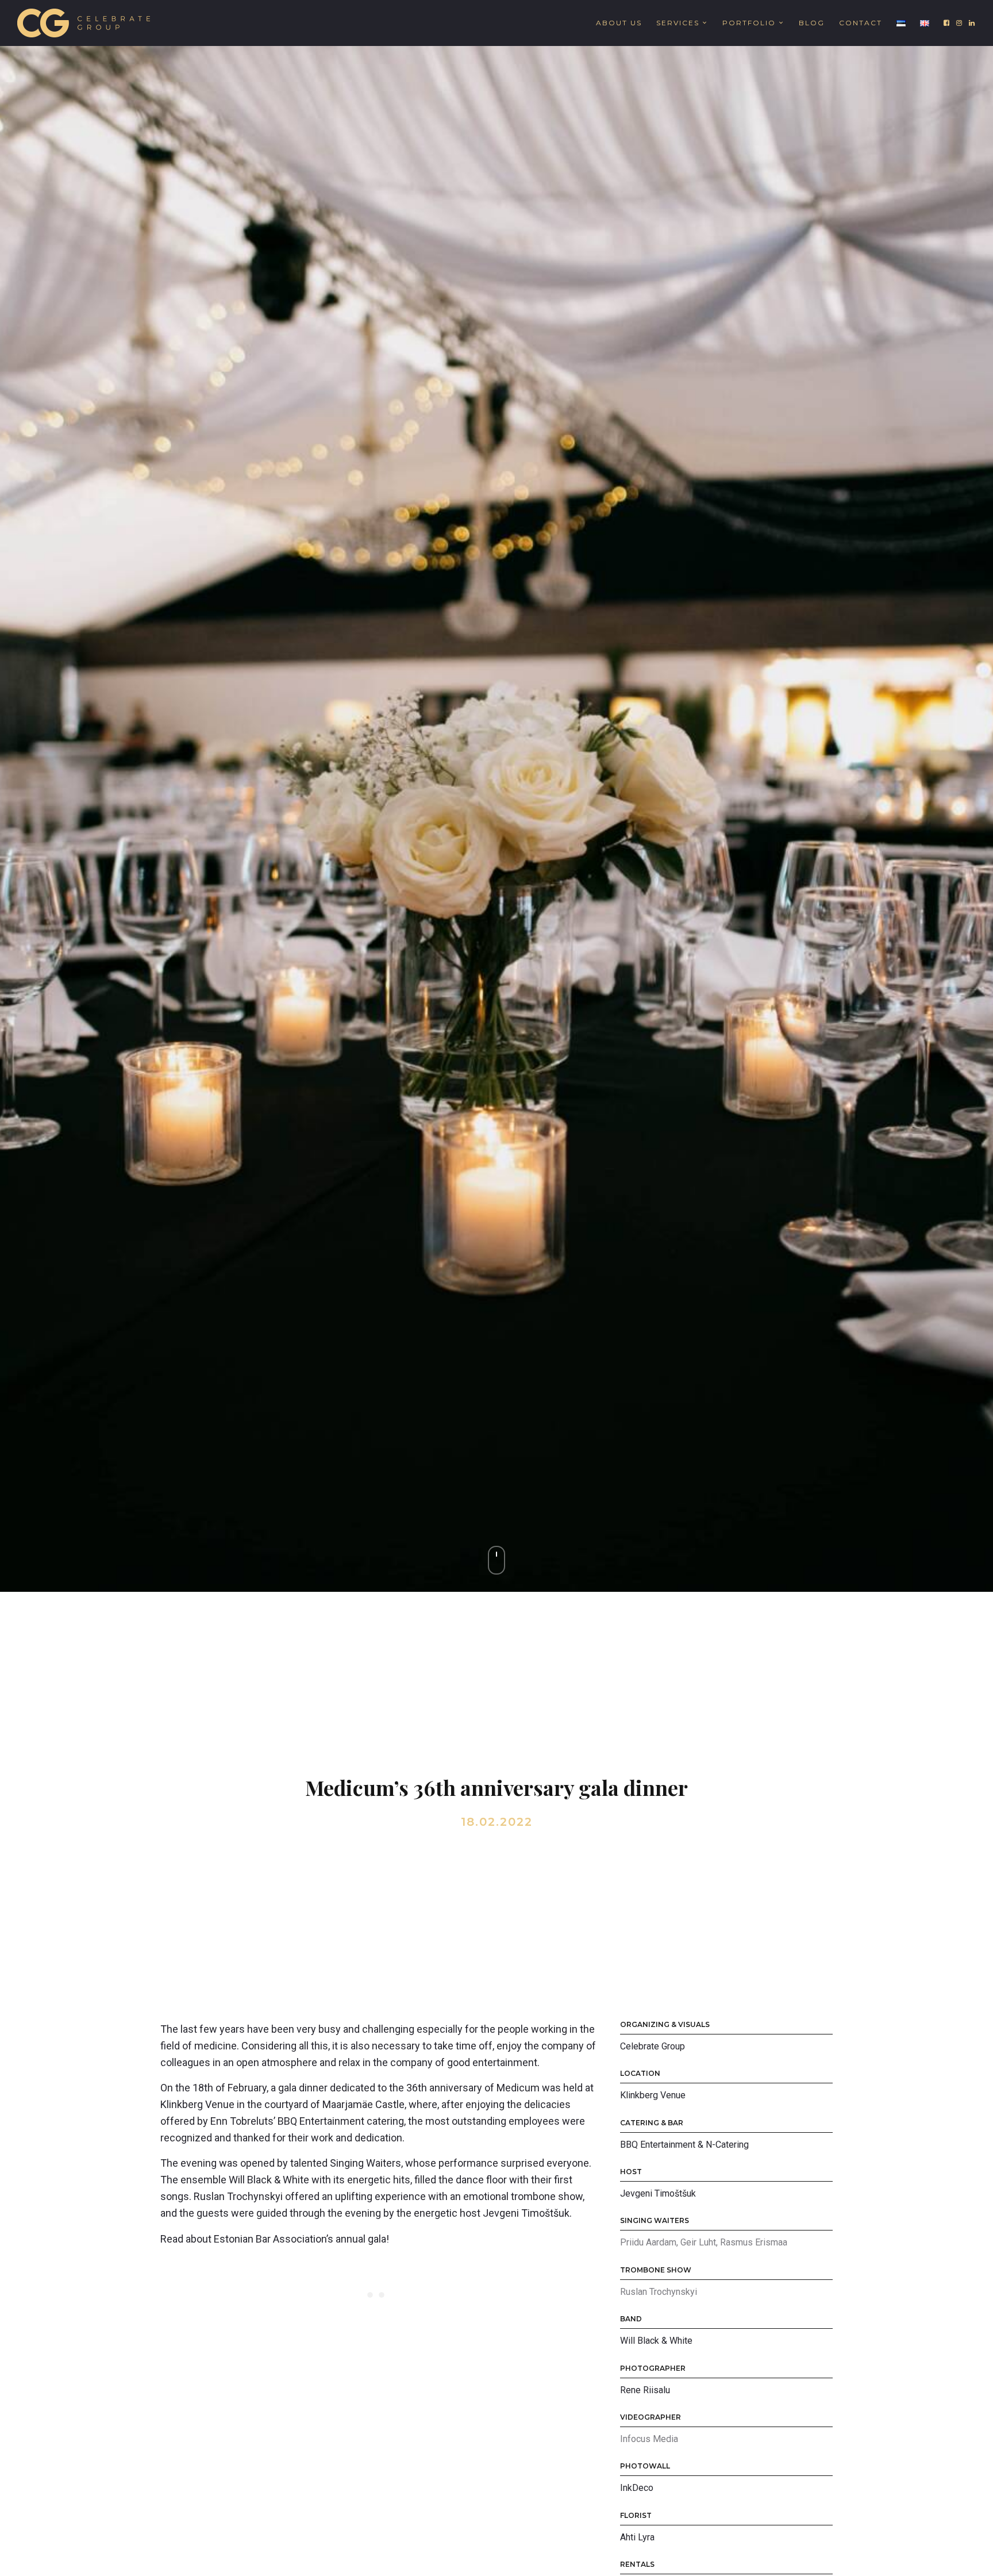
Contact (861, 23)
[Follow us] (947, 23)
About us (619, 23)
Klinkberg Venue (653, 2095)
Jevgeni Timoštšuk (658, 2193)
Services (678, 23)
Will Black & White (656, 2341)
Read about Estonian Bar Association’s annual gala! (275, 2239)
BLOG (812, 23)
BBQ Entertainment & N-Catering (684, 2145)
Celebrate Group (653, 2046)
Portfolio (749, 23)
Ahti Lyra (637, 2537)
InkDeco (637, 2488)
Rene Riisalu (645, 2390)
